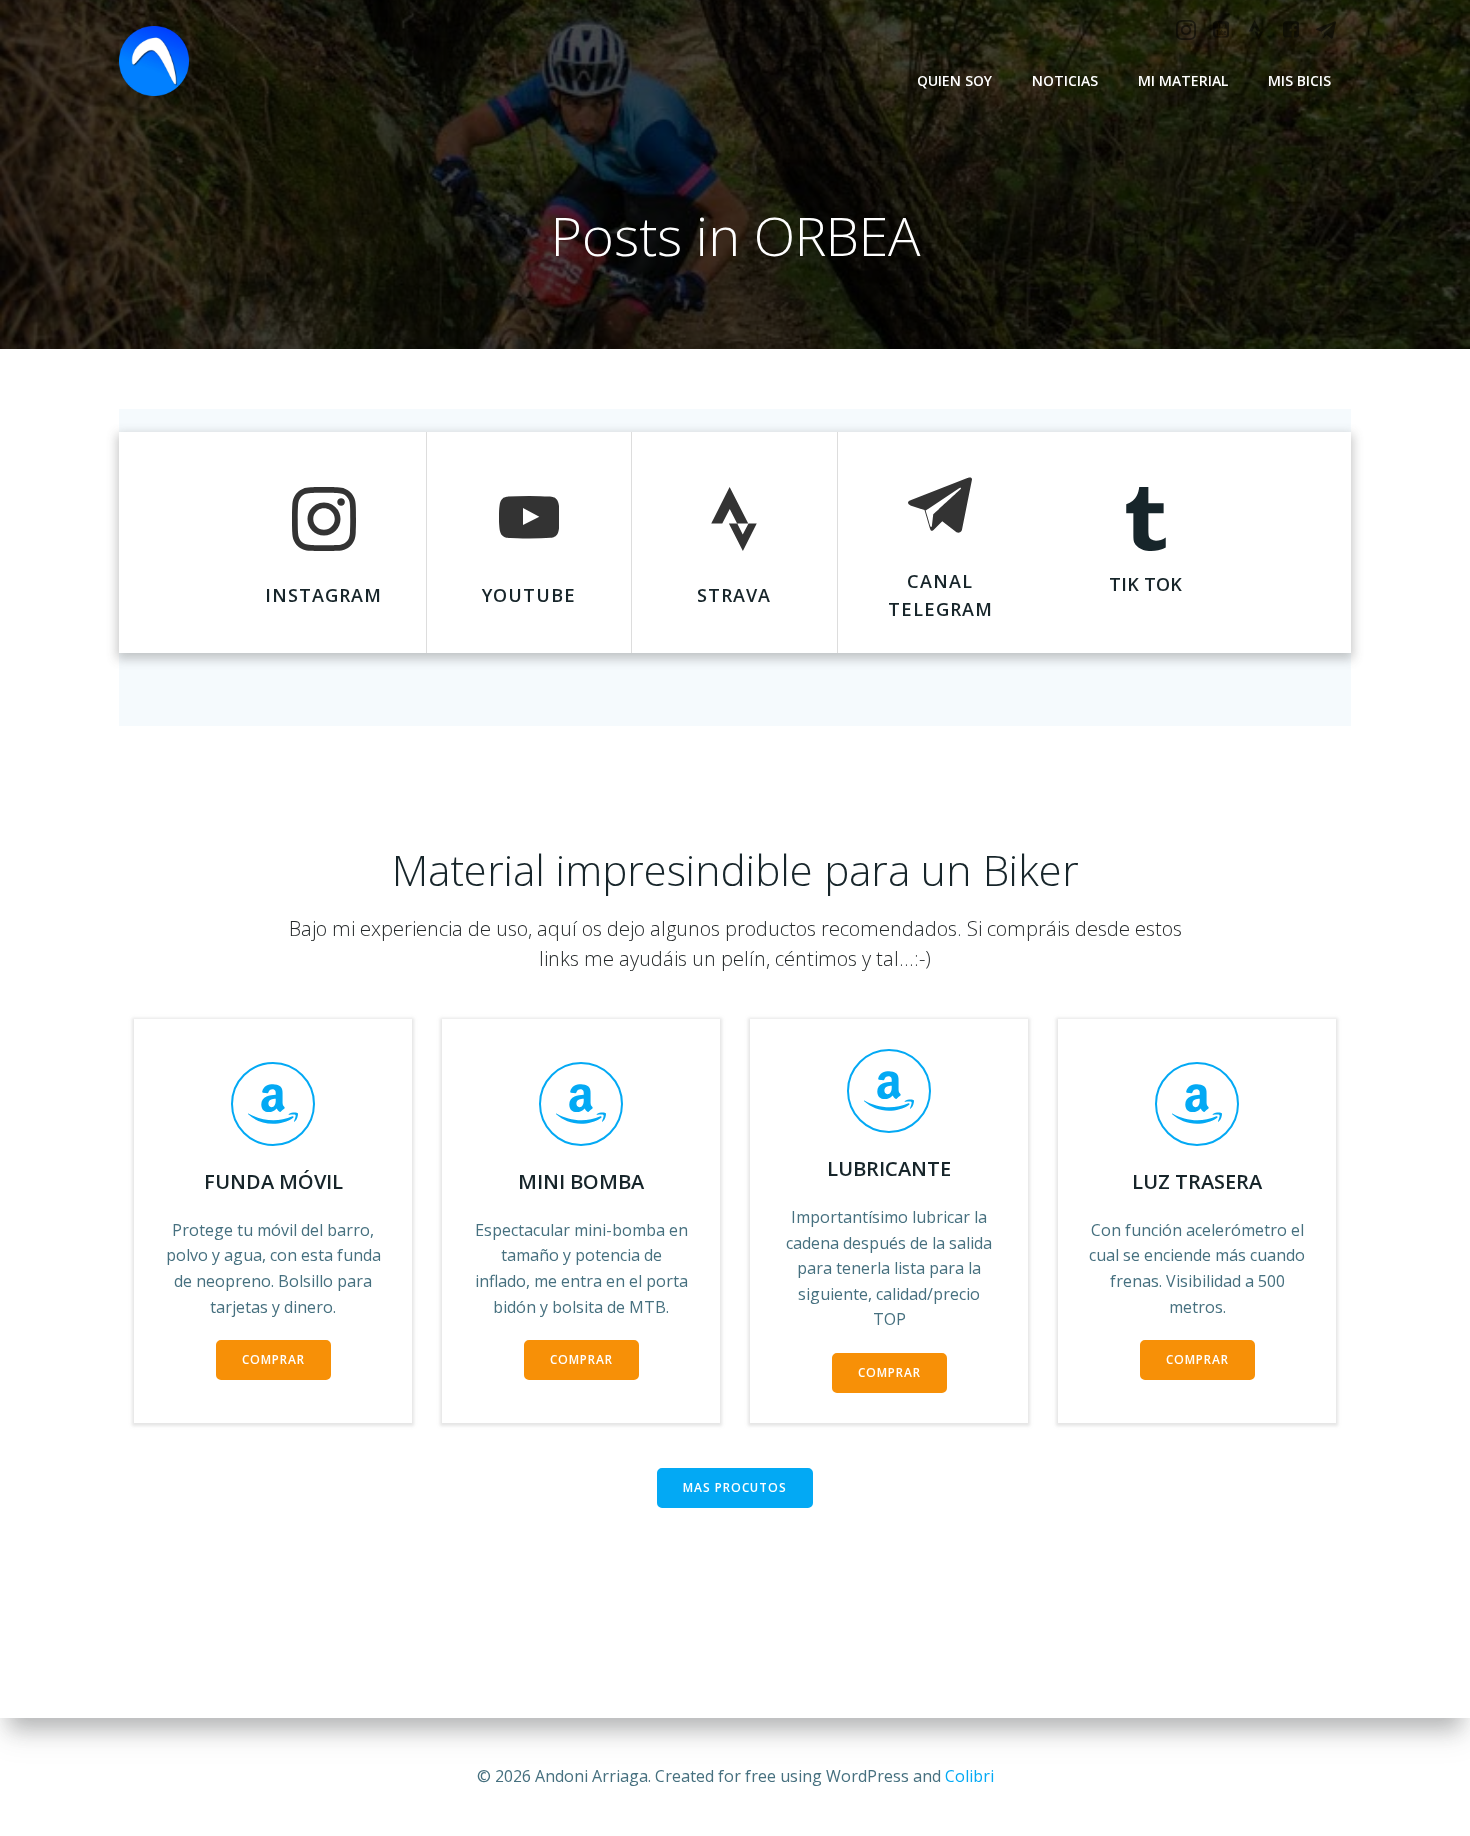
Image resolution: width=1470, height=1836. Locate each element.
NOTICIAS (1065, 80)
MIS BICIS (1299, 80)
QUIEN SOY (954, 80)
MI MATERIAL (1183, 80)
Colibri (969, 1776)
